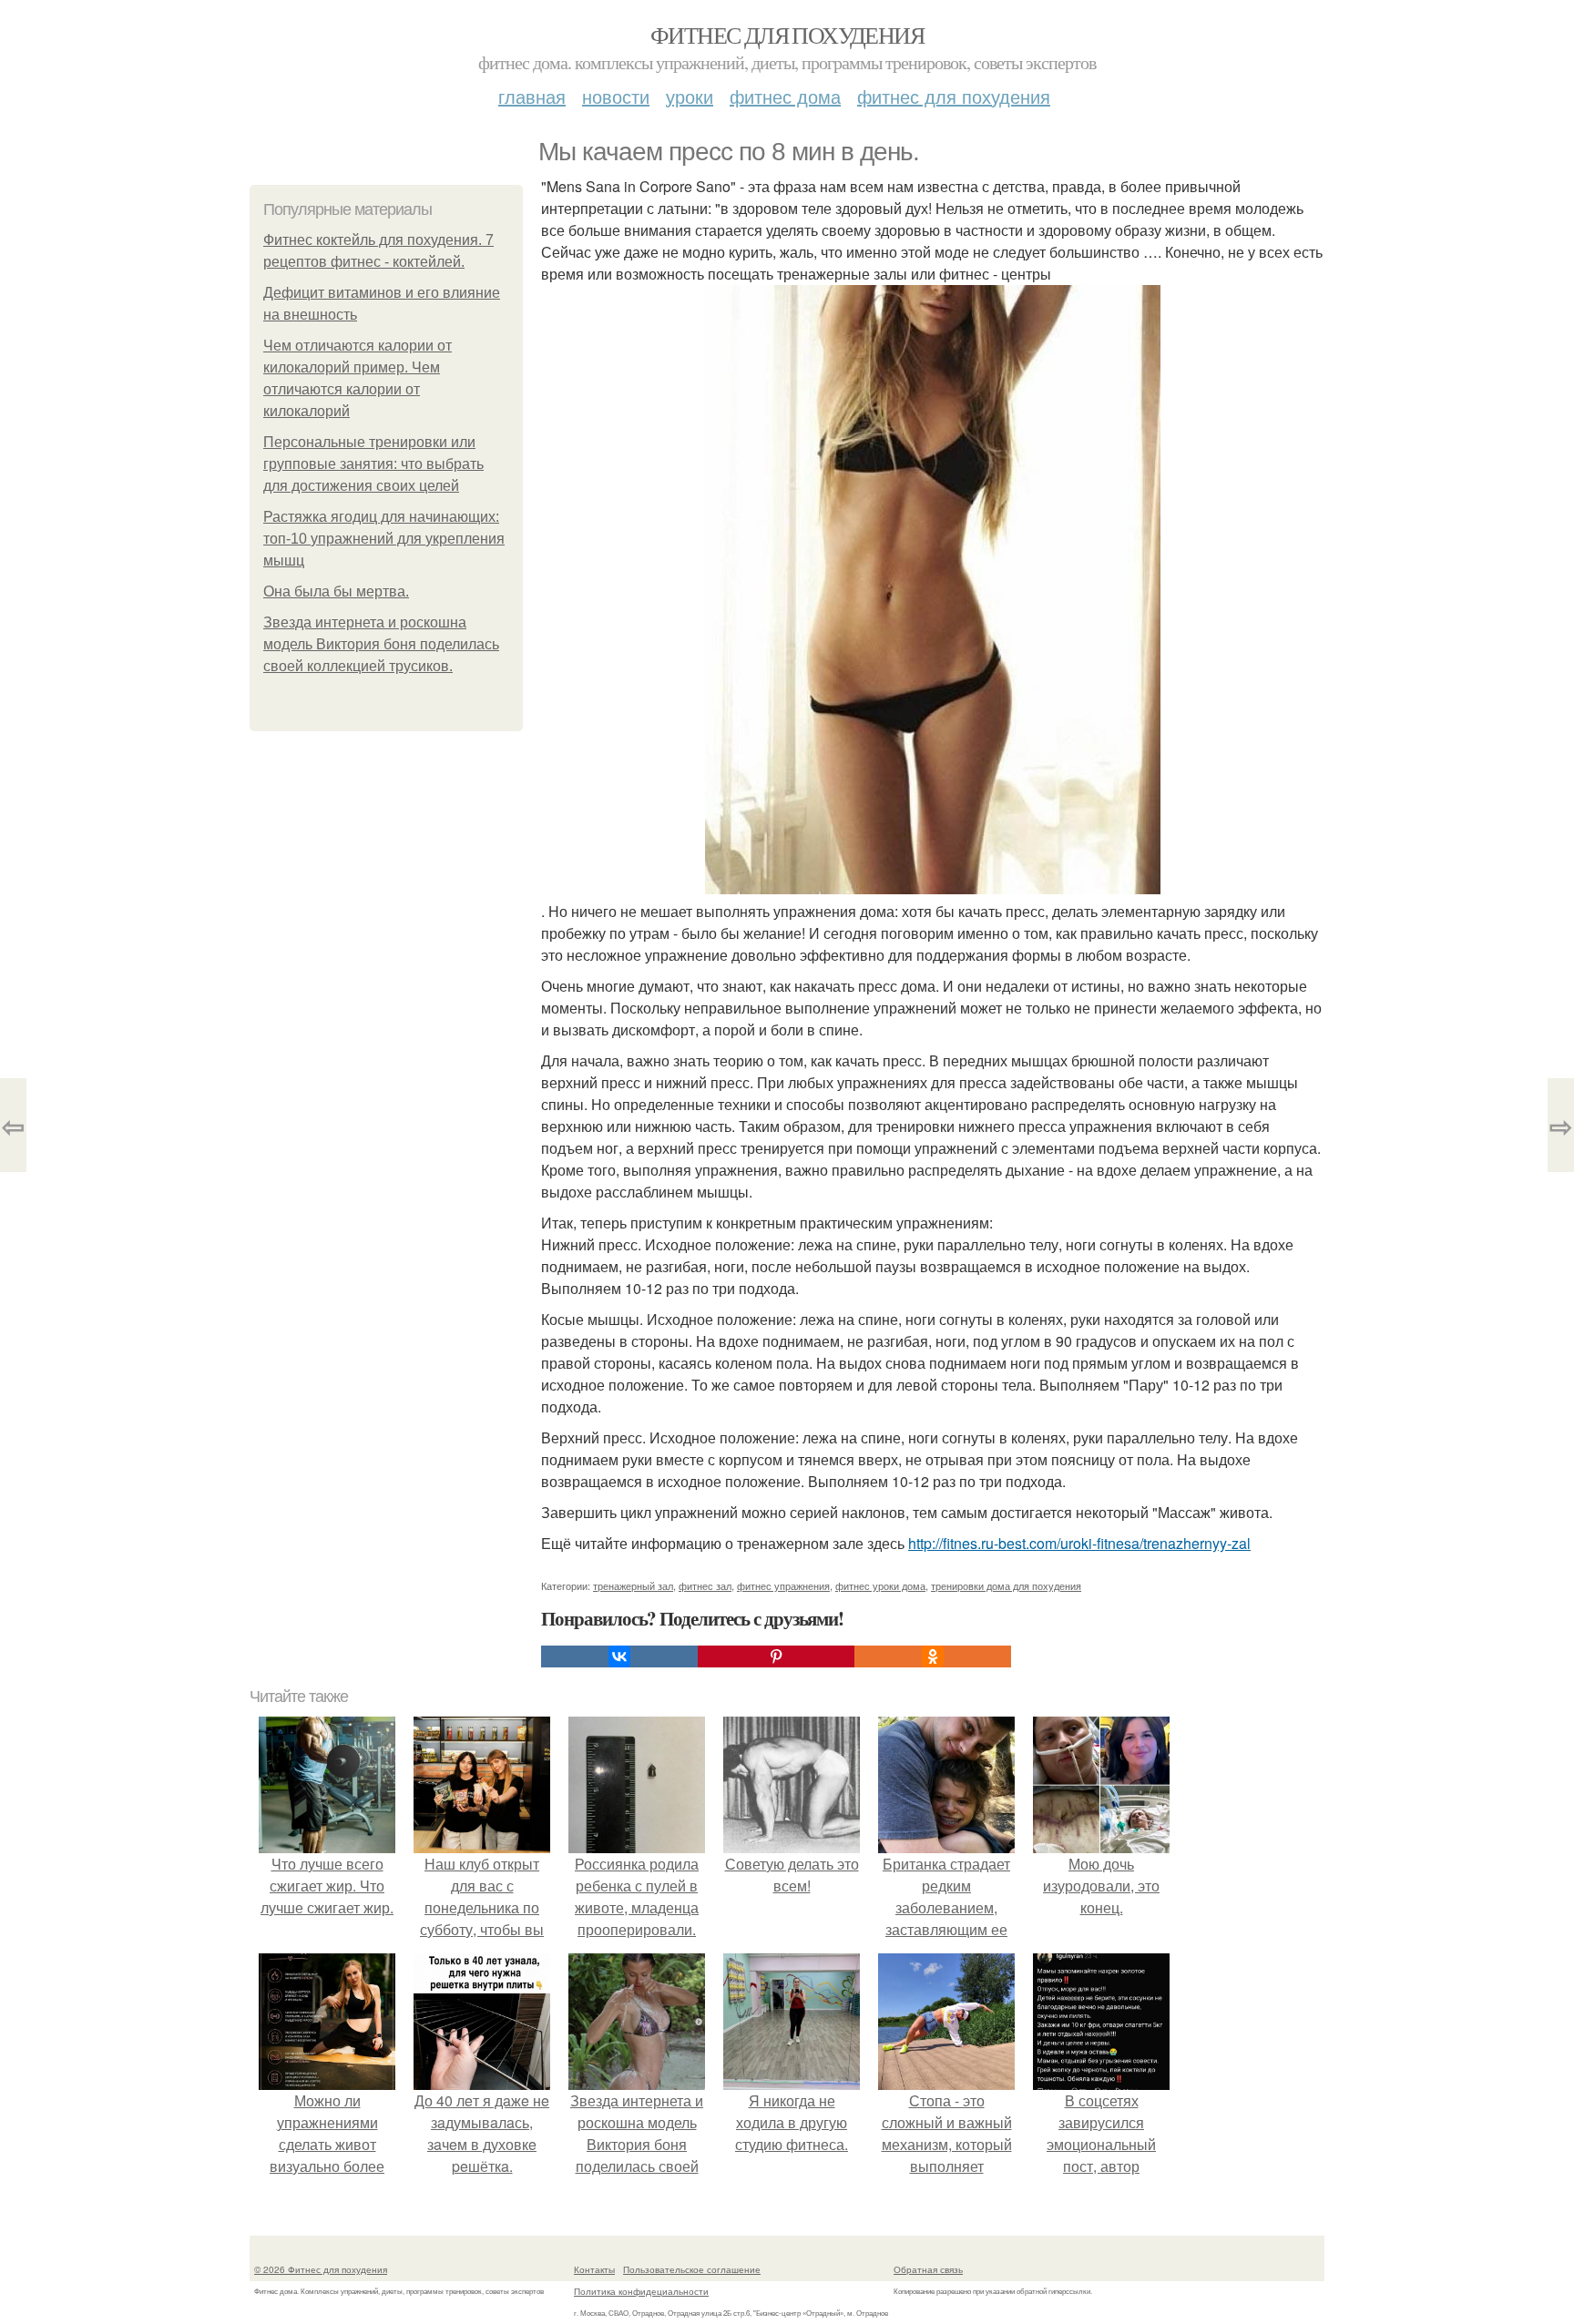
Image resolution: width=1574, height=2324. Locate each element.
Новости (616, 96)
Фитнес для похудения (787, 35)
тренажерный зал (633, 1585)
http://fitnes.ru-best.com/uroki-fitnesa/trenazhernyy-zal (1079, 1543)
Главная (532, 96)
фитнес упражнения (783, 1585)
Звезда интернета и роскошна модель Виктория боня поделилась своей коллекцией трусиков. (381, 644)
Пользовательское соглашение (692, 2269)
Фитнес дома (785, 96)
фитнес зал (705, 1585)
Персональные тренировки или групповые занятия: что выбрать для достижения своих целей (373, 464)
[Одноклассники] (933, 1656)
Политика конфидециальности (641, 2291)
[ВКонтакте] (619, 1656)
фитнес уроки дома (880, 1585)
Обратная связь (928, 2269)
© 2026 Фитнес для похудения (321, 2269)
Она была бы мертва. (336, 591)
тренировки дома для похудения (1006, 1585)
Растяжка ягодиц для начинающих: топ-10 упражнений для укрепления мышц (384, 539)
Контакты (594, 2269)
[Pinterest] (776, 1656)
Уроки (690, 96)
